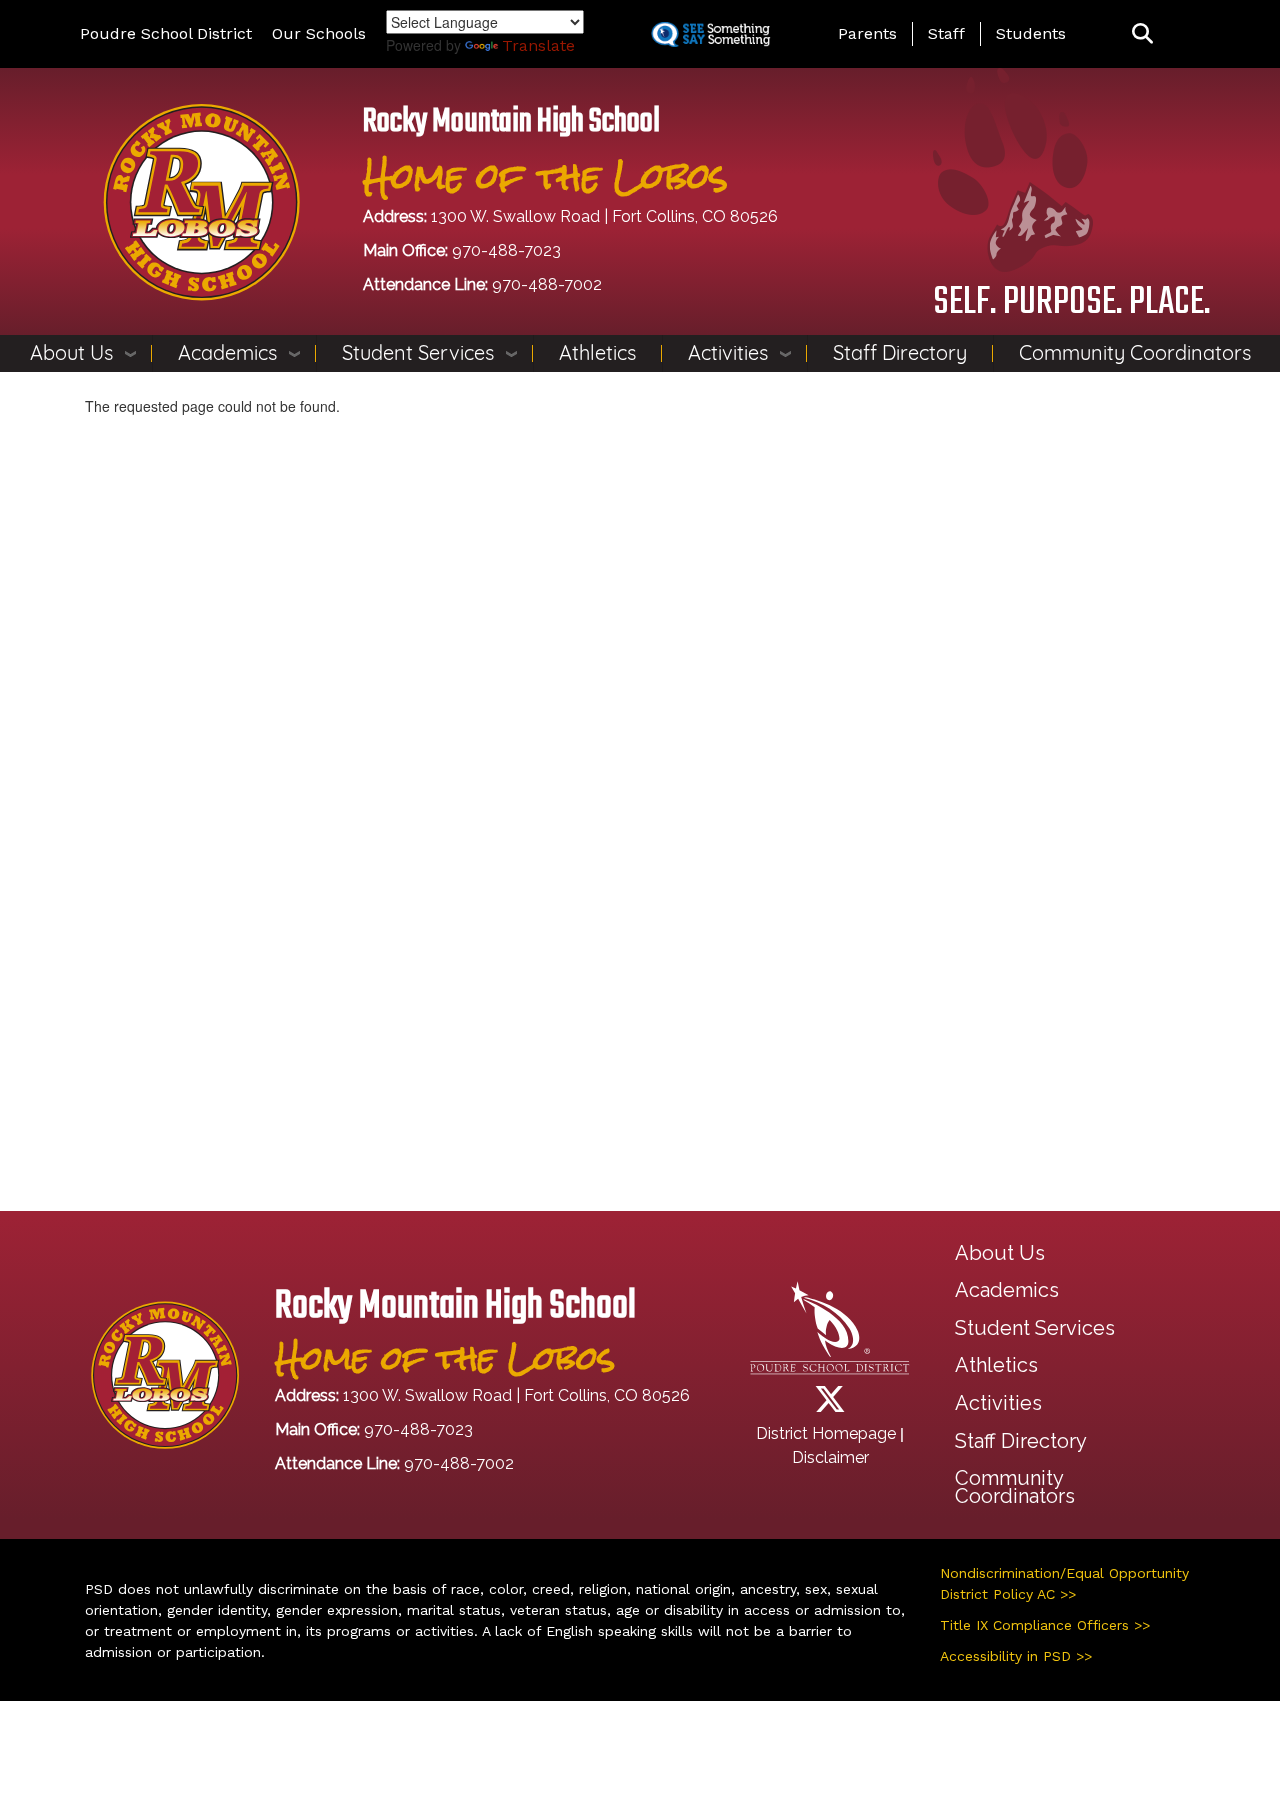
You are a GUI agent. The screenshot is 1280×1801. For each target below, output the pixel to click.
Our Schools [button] (319, 33)
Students (1031, 33)
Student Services (418, 352)
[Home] (201, 200)
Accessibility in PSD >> (1016, 1656)
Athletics (597, 352)
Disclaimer (830, 1457)
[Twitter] (830, 1405)
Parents (867, 33)
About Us (71, 352)
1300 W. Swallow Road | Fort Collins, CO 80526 (604, 216)
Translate (538, 45)
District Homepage (826, 1433)
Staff (946, 33)
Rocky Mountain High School (511, 122)
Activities (728, 352)
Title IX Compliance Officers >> (1045, 1625)
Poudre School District (166, 33)
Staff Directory (900, 352)
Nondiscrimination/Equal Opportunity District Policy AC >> (1064, 1583)
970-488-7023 (506, 250)
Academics (227, 352)
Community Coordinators (1135, 352)
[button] (1142, 34)
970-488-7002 (547, 284)
